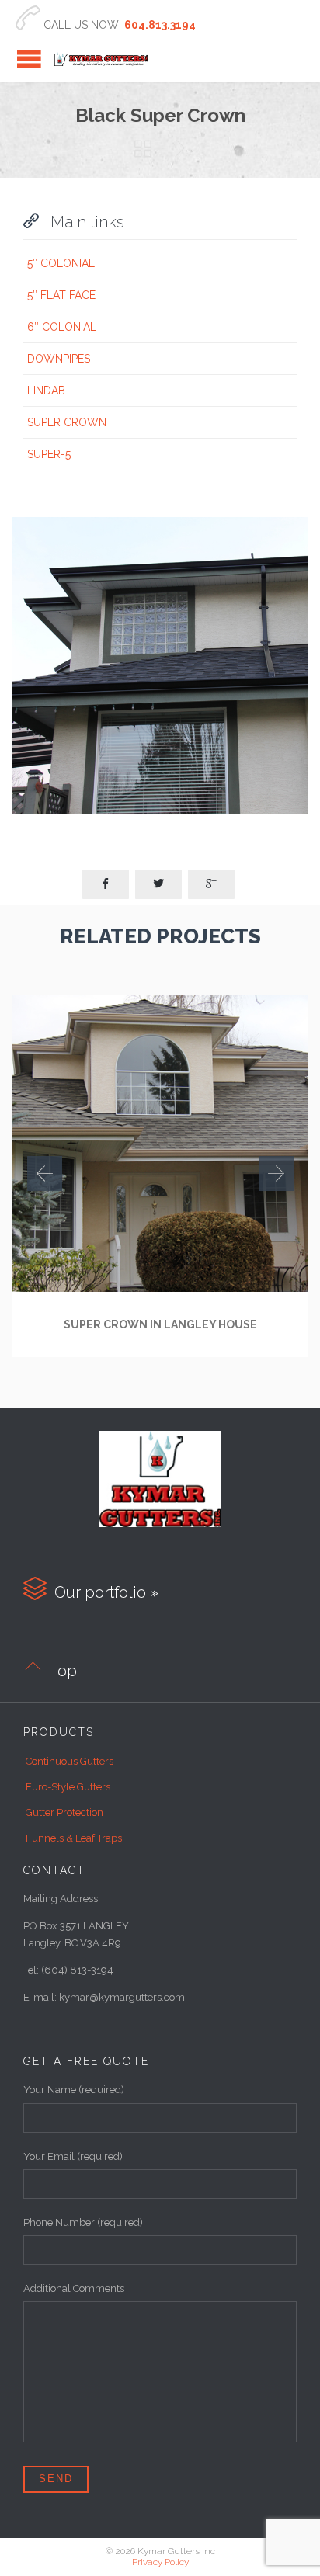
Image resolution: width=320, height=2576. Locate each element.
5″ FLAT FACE (61, 295)
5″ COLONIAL (61, 263)
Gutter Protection (64, 1812)
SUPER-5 (49, 454)
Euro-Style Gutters (68, 1787)
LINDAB (46, 391)
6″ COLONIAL (62, 327)
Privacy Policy (160, 2562)
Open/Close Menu (29, 59)
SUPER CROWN (67, 422)
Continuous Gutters (70, 1761)
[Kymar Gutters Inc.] (101, 59)
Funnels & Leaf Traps (74, 1838)
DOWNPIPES (59, 359)
